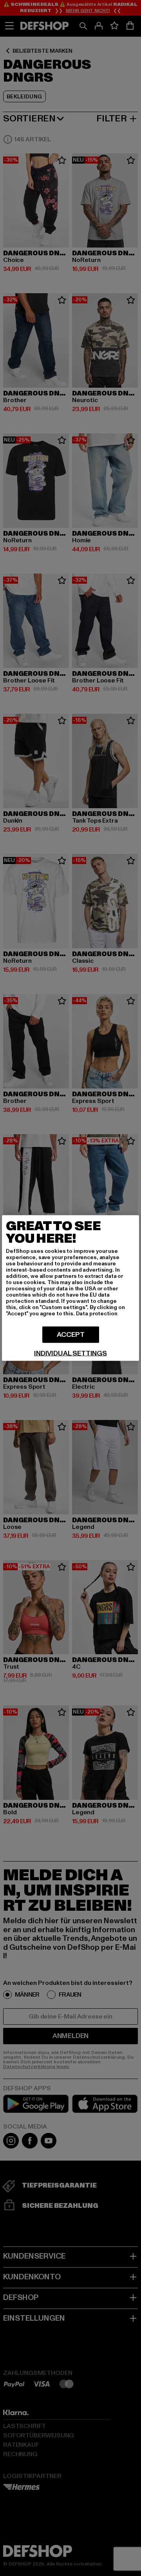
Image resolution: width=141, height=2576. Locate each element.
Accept (71, 1335)
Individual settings (70, 1354)
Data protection (97, 1314)
